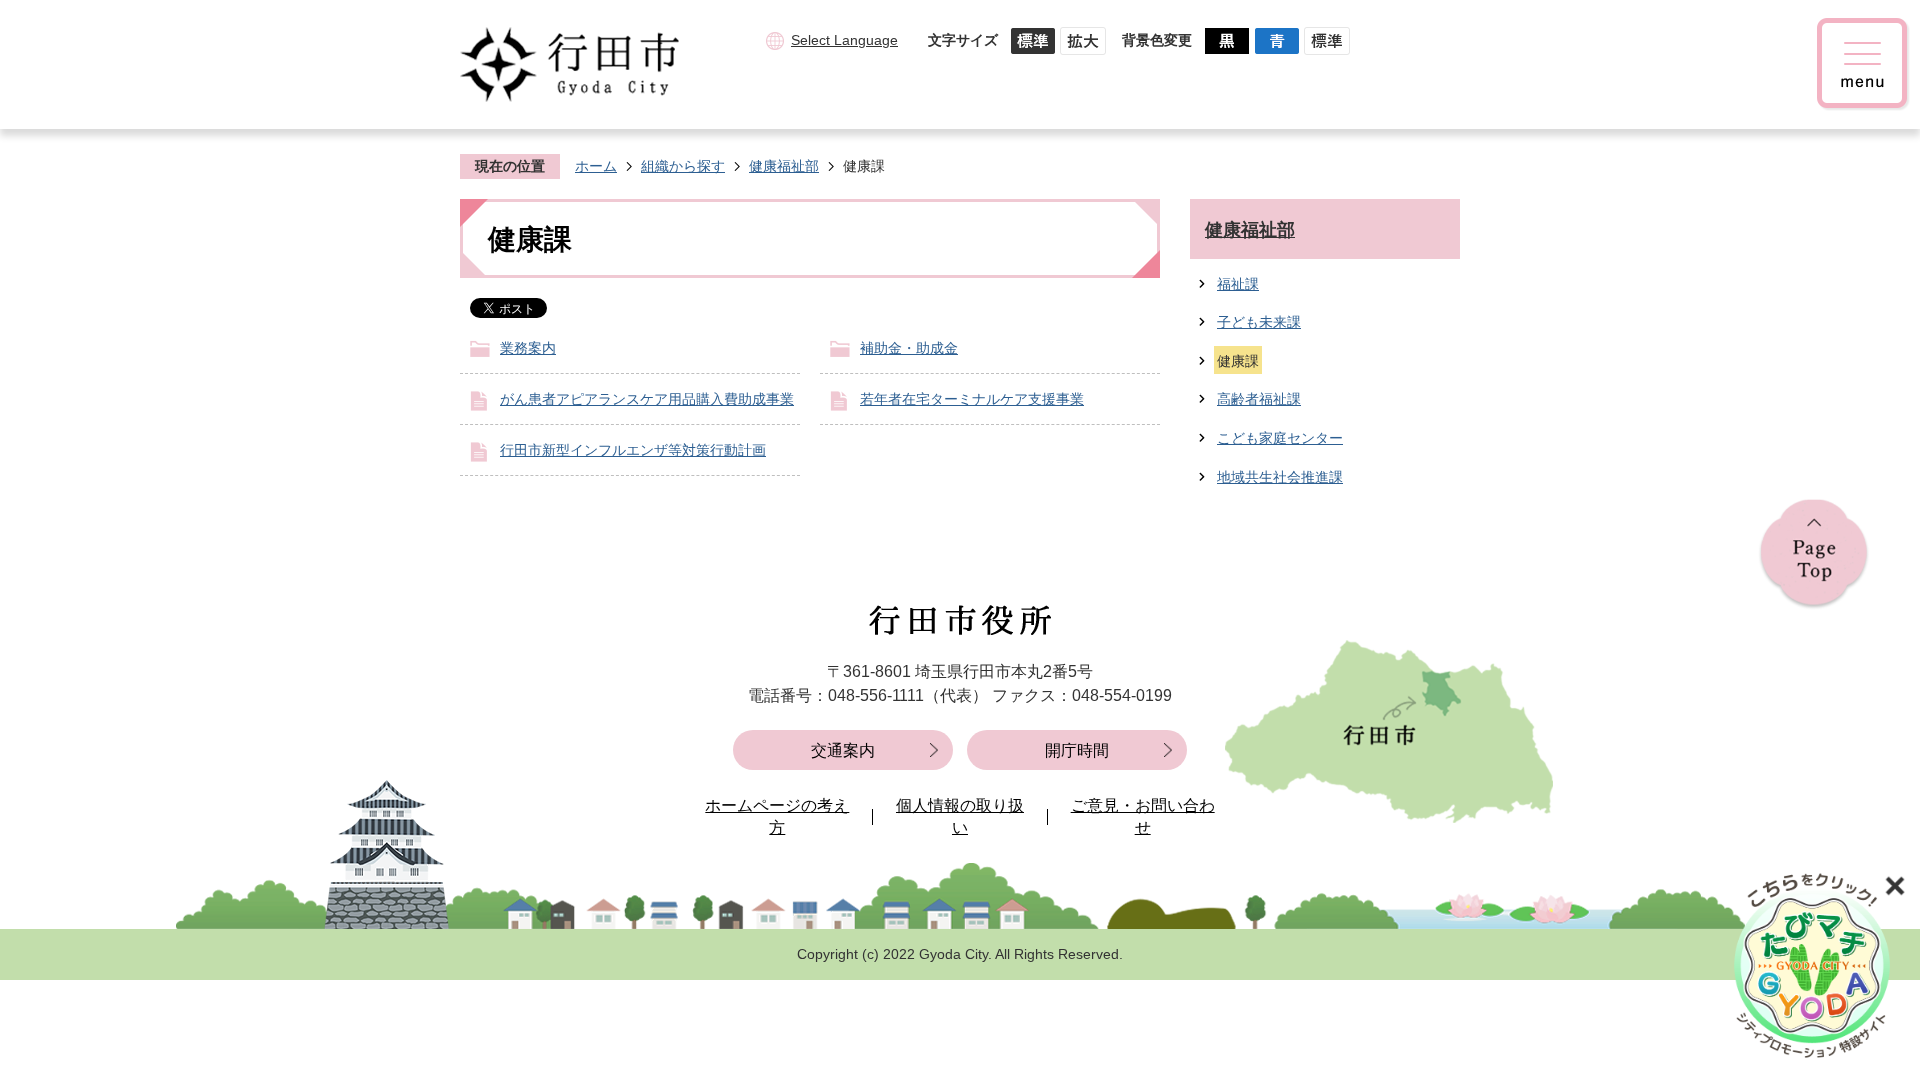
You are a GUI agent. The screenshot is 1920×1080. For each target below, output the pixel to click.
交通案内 (843, 750)
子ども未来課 (1259, 322)
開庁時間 (1077, 750)
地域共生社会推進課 (1280, 477)
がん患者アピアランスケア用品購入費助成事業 (647, 399)
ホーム (596, 166)
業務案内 (528, 348)
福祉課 (1238, 284)
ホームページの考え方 (777, 816)
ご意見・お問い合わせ (1143, 816)
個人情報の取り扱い (960, 816)
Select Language (844, 40)
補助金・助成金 (909, 348)
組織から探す (683, 166)
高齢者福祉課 (1259, 399)
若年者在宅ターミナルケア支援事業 (972, 399)
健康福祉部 (784, 166)
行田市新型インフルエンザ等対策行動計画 (633, 450)
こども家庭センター (1280, 438)
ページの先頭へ (1814, 554)
